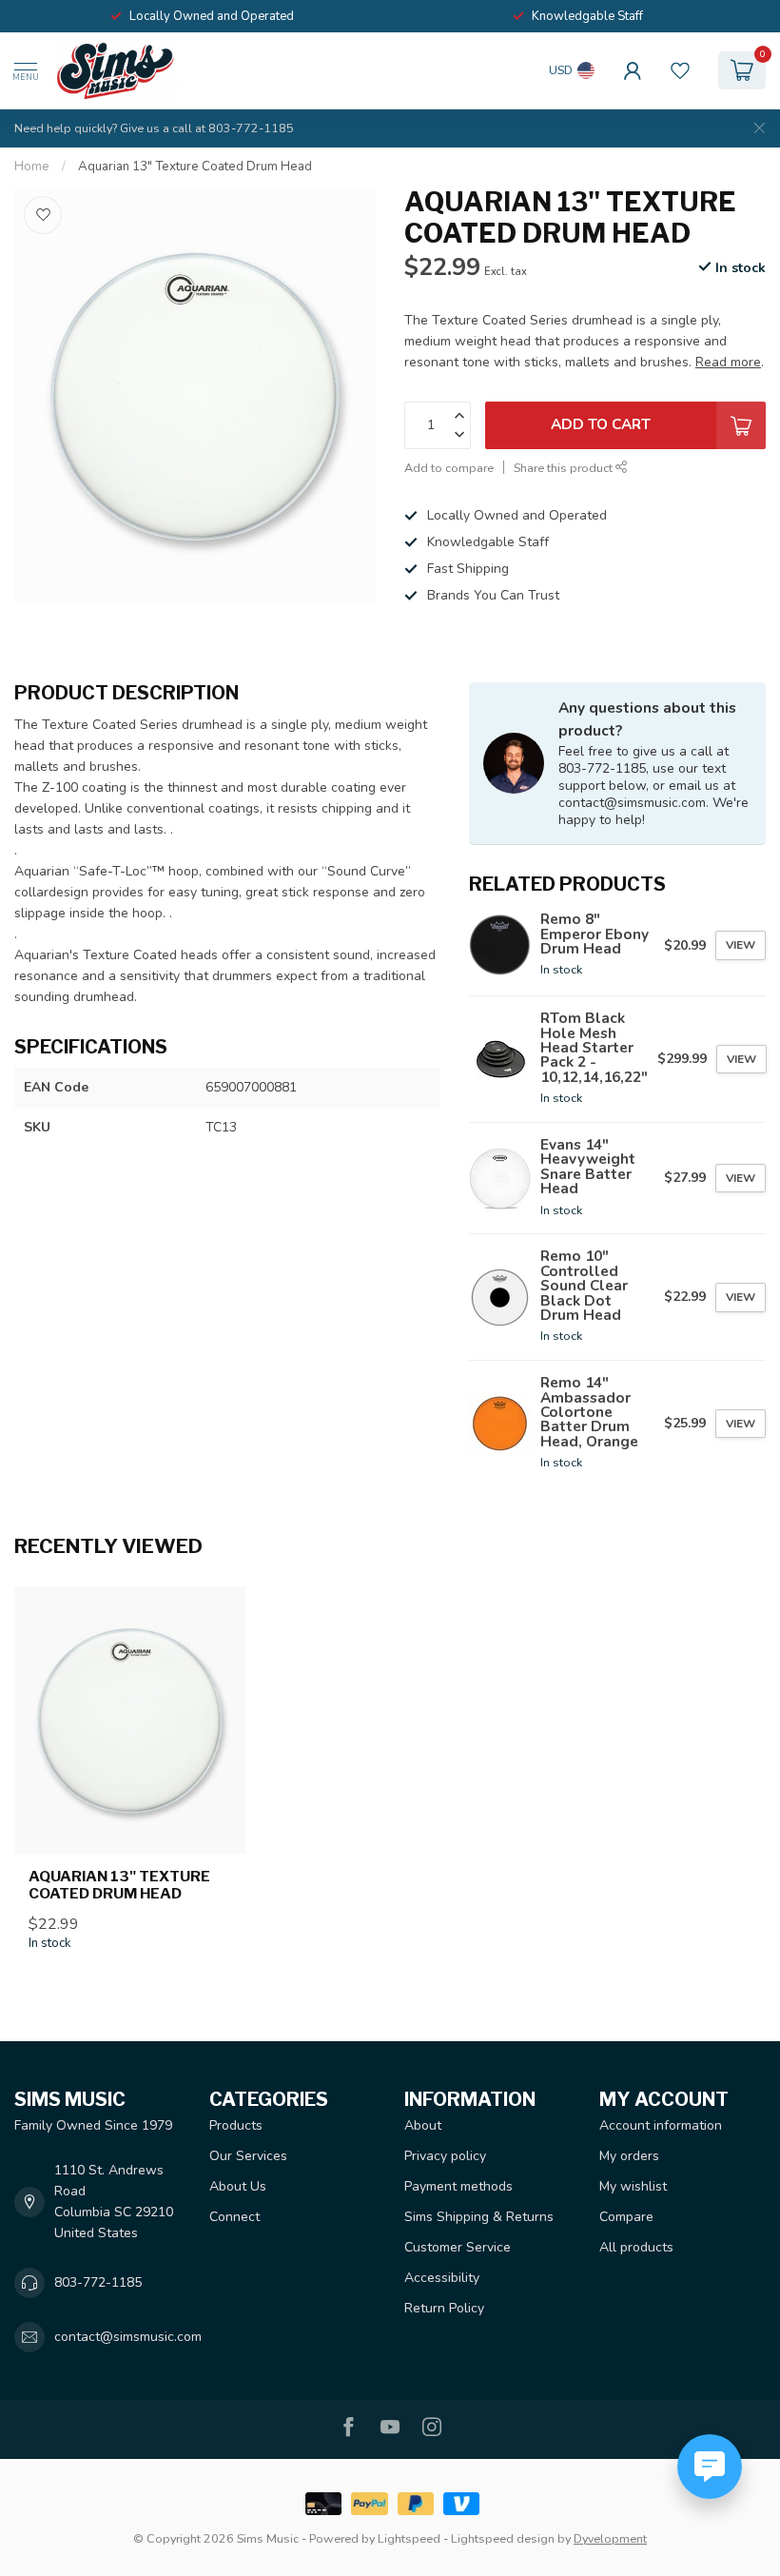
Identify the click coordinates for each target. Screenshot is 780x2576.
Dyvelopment (610, 2538)
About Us (238, 2186)
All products (636, 2247)
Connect (234, 2217)
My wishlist (633, 2186)
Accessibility (442, 2278)
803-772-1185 (98, 2282)
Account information (661, 2125)
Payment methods (458, 2186)
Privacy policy (445, 2156)
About (423, 2125)
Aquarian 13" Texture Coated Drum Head (195, 167)
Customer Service (458, 2247)
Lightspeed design (503, 2538)
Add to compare (449, 468)
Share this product (565, 468)
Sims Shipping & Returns (479, 2217)
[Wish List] (680, 70)
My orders (629, 2156)
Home (32, 167)
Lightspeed (409, 2538)
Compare (626, 2217)
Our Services (248, 2156)
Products (236, 2125)
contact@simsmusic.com (128, 2337)
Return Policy (444, 2308)
